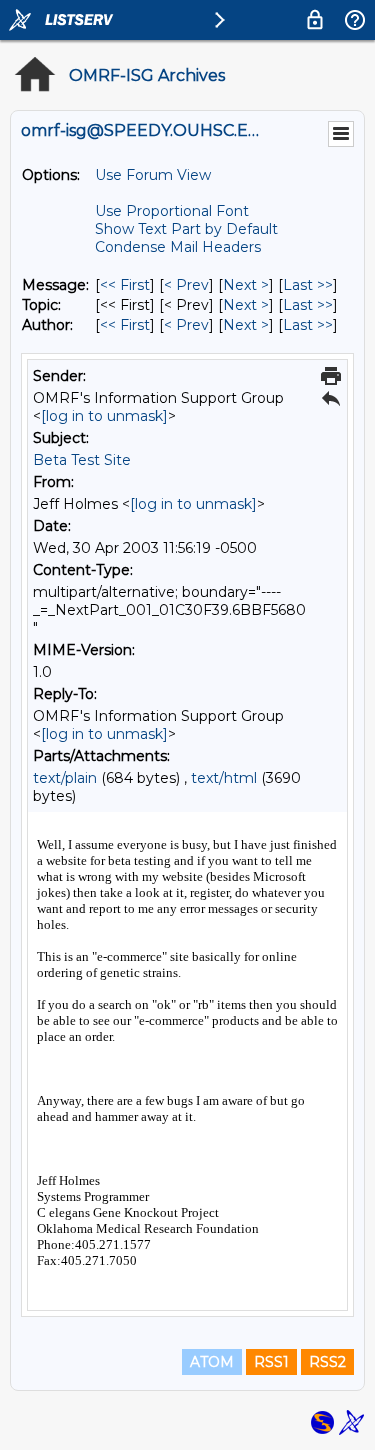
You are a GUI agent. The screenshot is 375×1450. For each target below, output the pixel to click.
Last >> (308, 285)
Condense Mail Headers (178, 247)
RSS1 (271, 1362)
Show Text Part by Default (186, 229)
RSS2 (327, 1362)
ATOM (212, 1362)
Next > (246, 285)
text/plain (65, 778)
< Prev (186, 285)
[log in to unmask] (104, 416)
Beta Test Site (82, 460)
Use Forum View (153, 175)
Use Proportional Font (172, 211)
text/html (224, 778)
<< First (125, 285)
